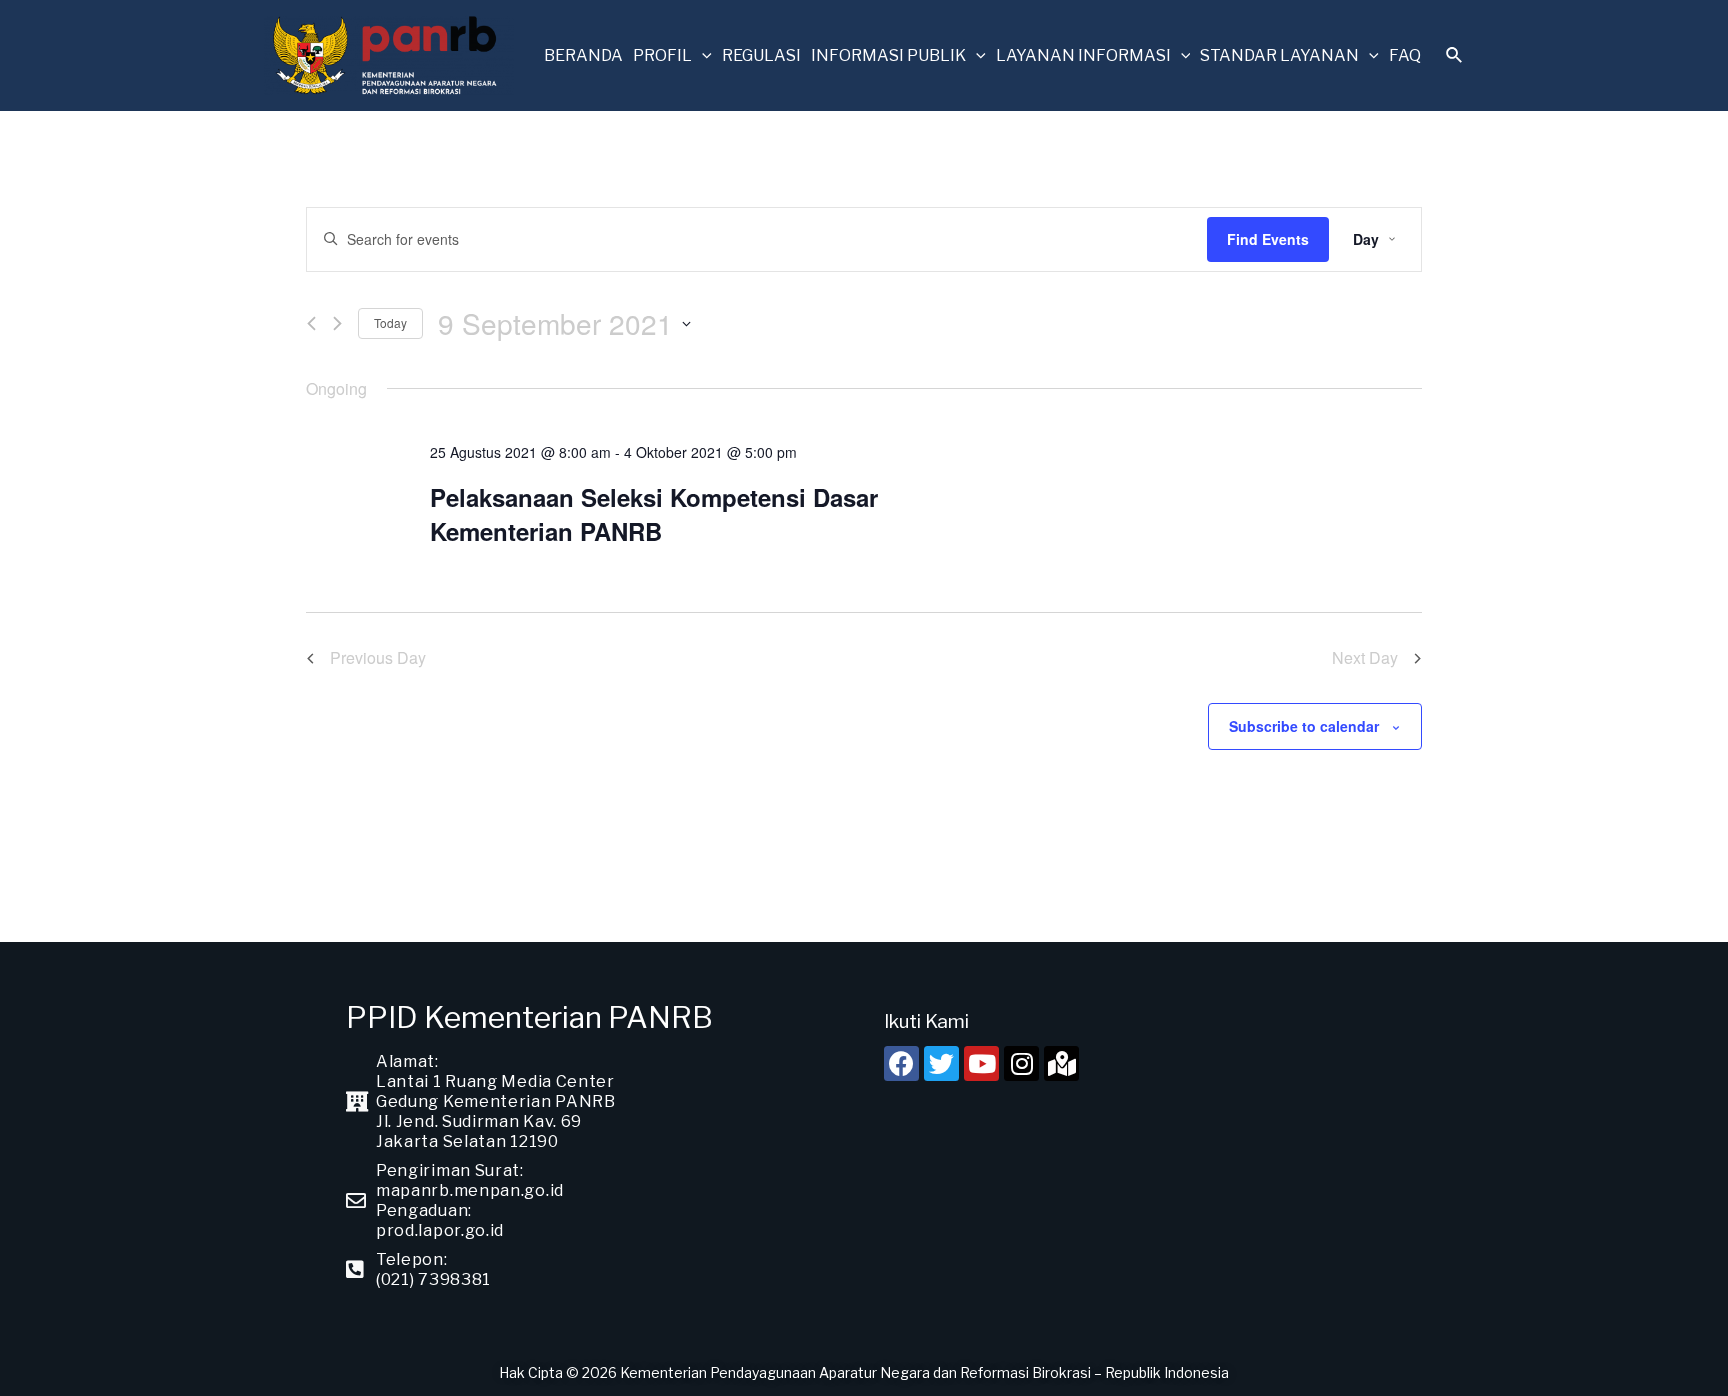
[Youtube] (981, 1063)
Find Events (1268, 239)
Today (390, 322)
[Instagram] (1021, 1063)
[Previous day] (311, 323)
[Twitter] (941, 1063)
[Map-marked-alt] (1061, 1063)
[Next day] (337, 323)
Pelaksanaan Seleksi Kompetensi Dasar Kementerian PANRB (654, 514)
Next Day (1365, 657)
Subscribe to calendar (1304, 726)
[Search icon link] (1455, 57)
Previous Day (378, 657)
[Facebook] (901, 1063)
